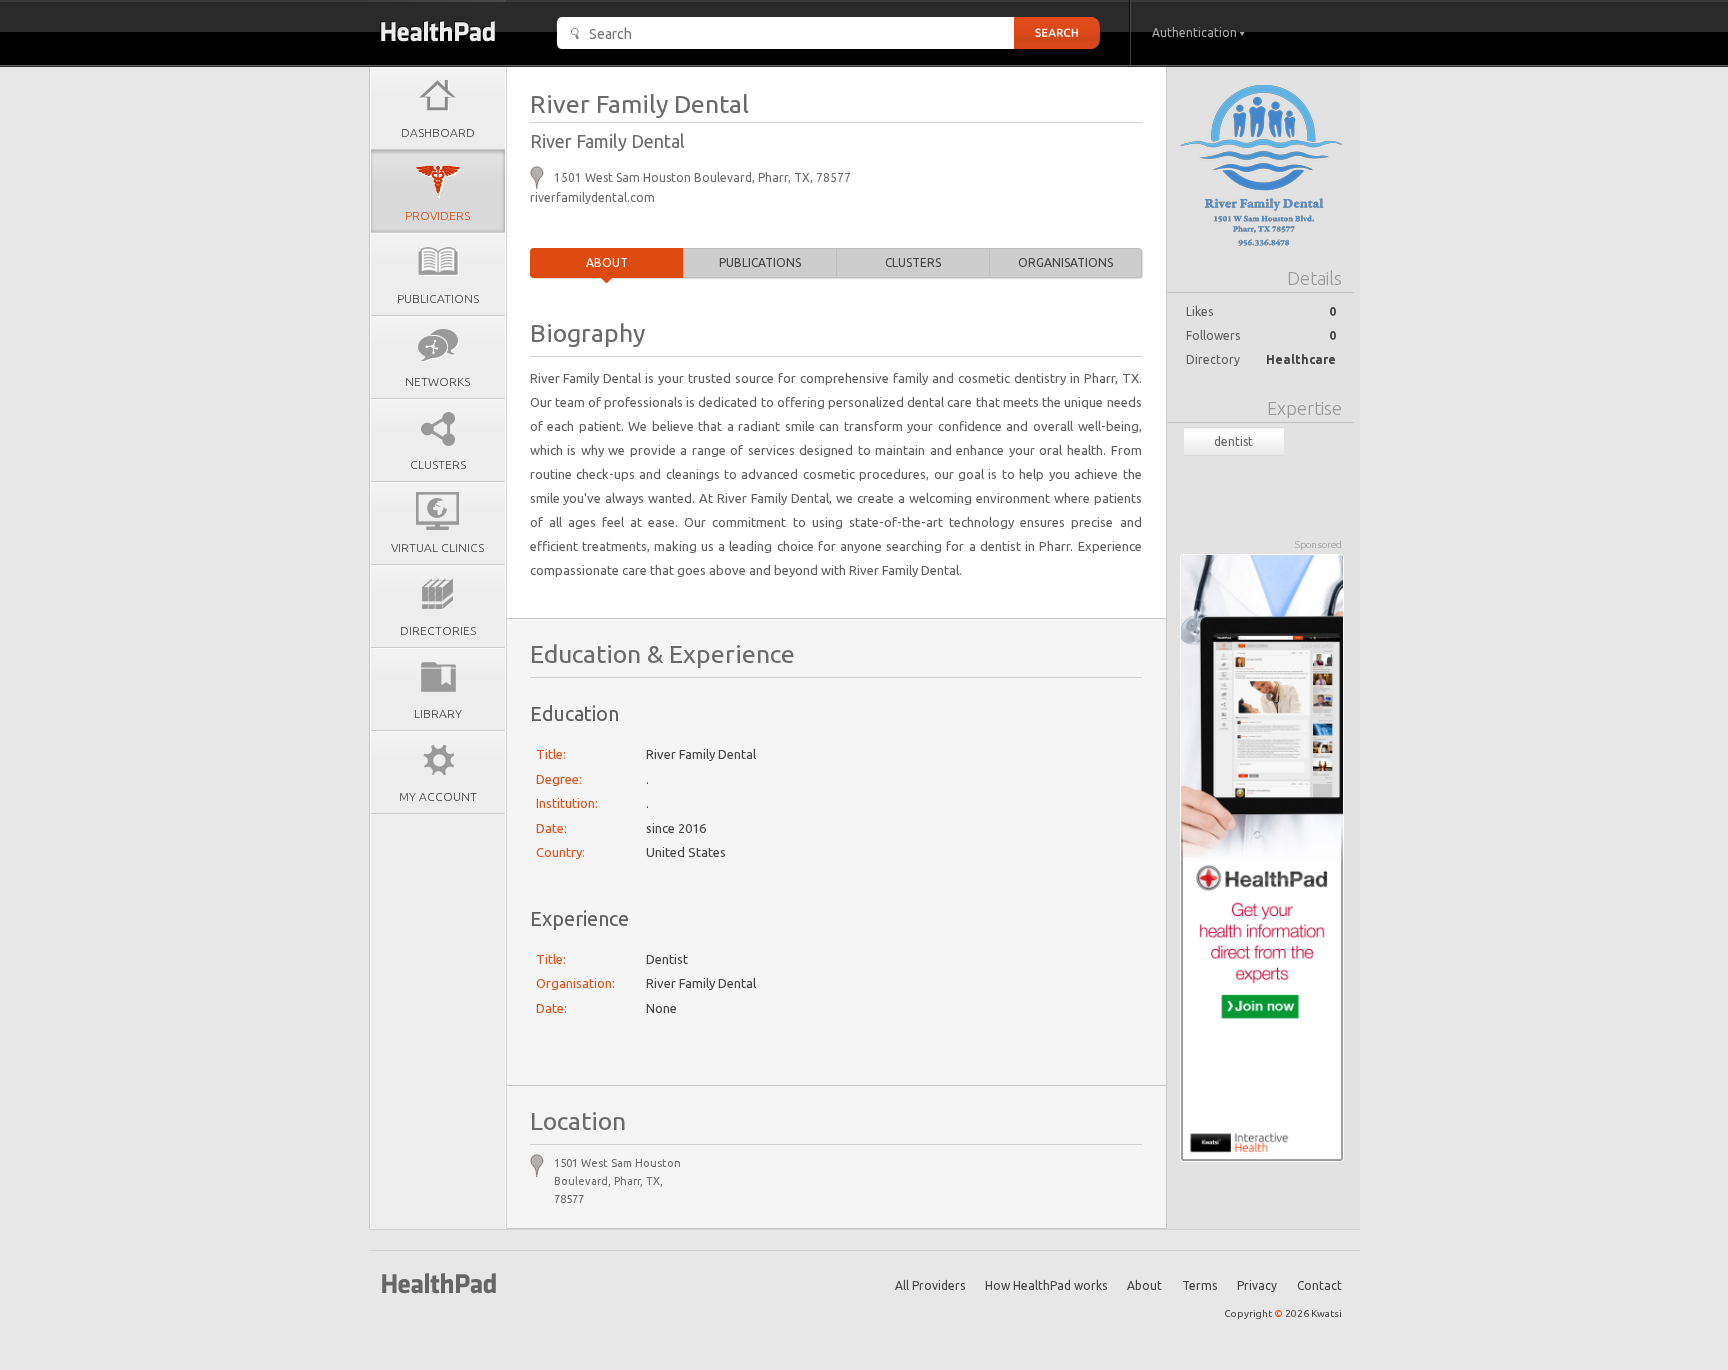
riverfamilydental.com (592, 197)
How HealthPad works (1046, 1285)
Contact (1319, 1285)
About (607, 262)
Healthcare (1301, 359)
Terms (1199, 1285)
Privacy (1257, 1285)
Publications (760, 262)
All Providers (930, 1285)
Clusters (913, 262)
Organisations (1065, 262)
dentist (1233, 441)
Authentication (1196, 32)
